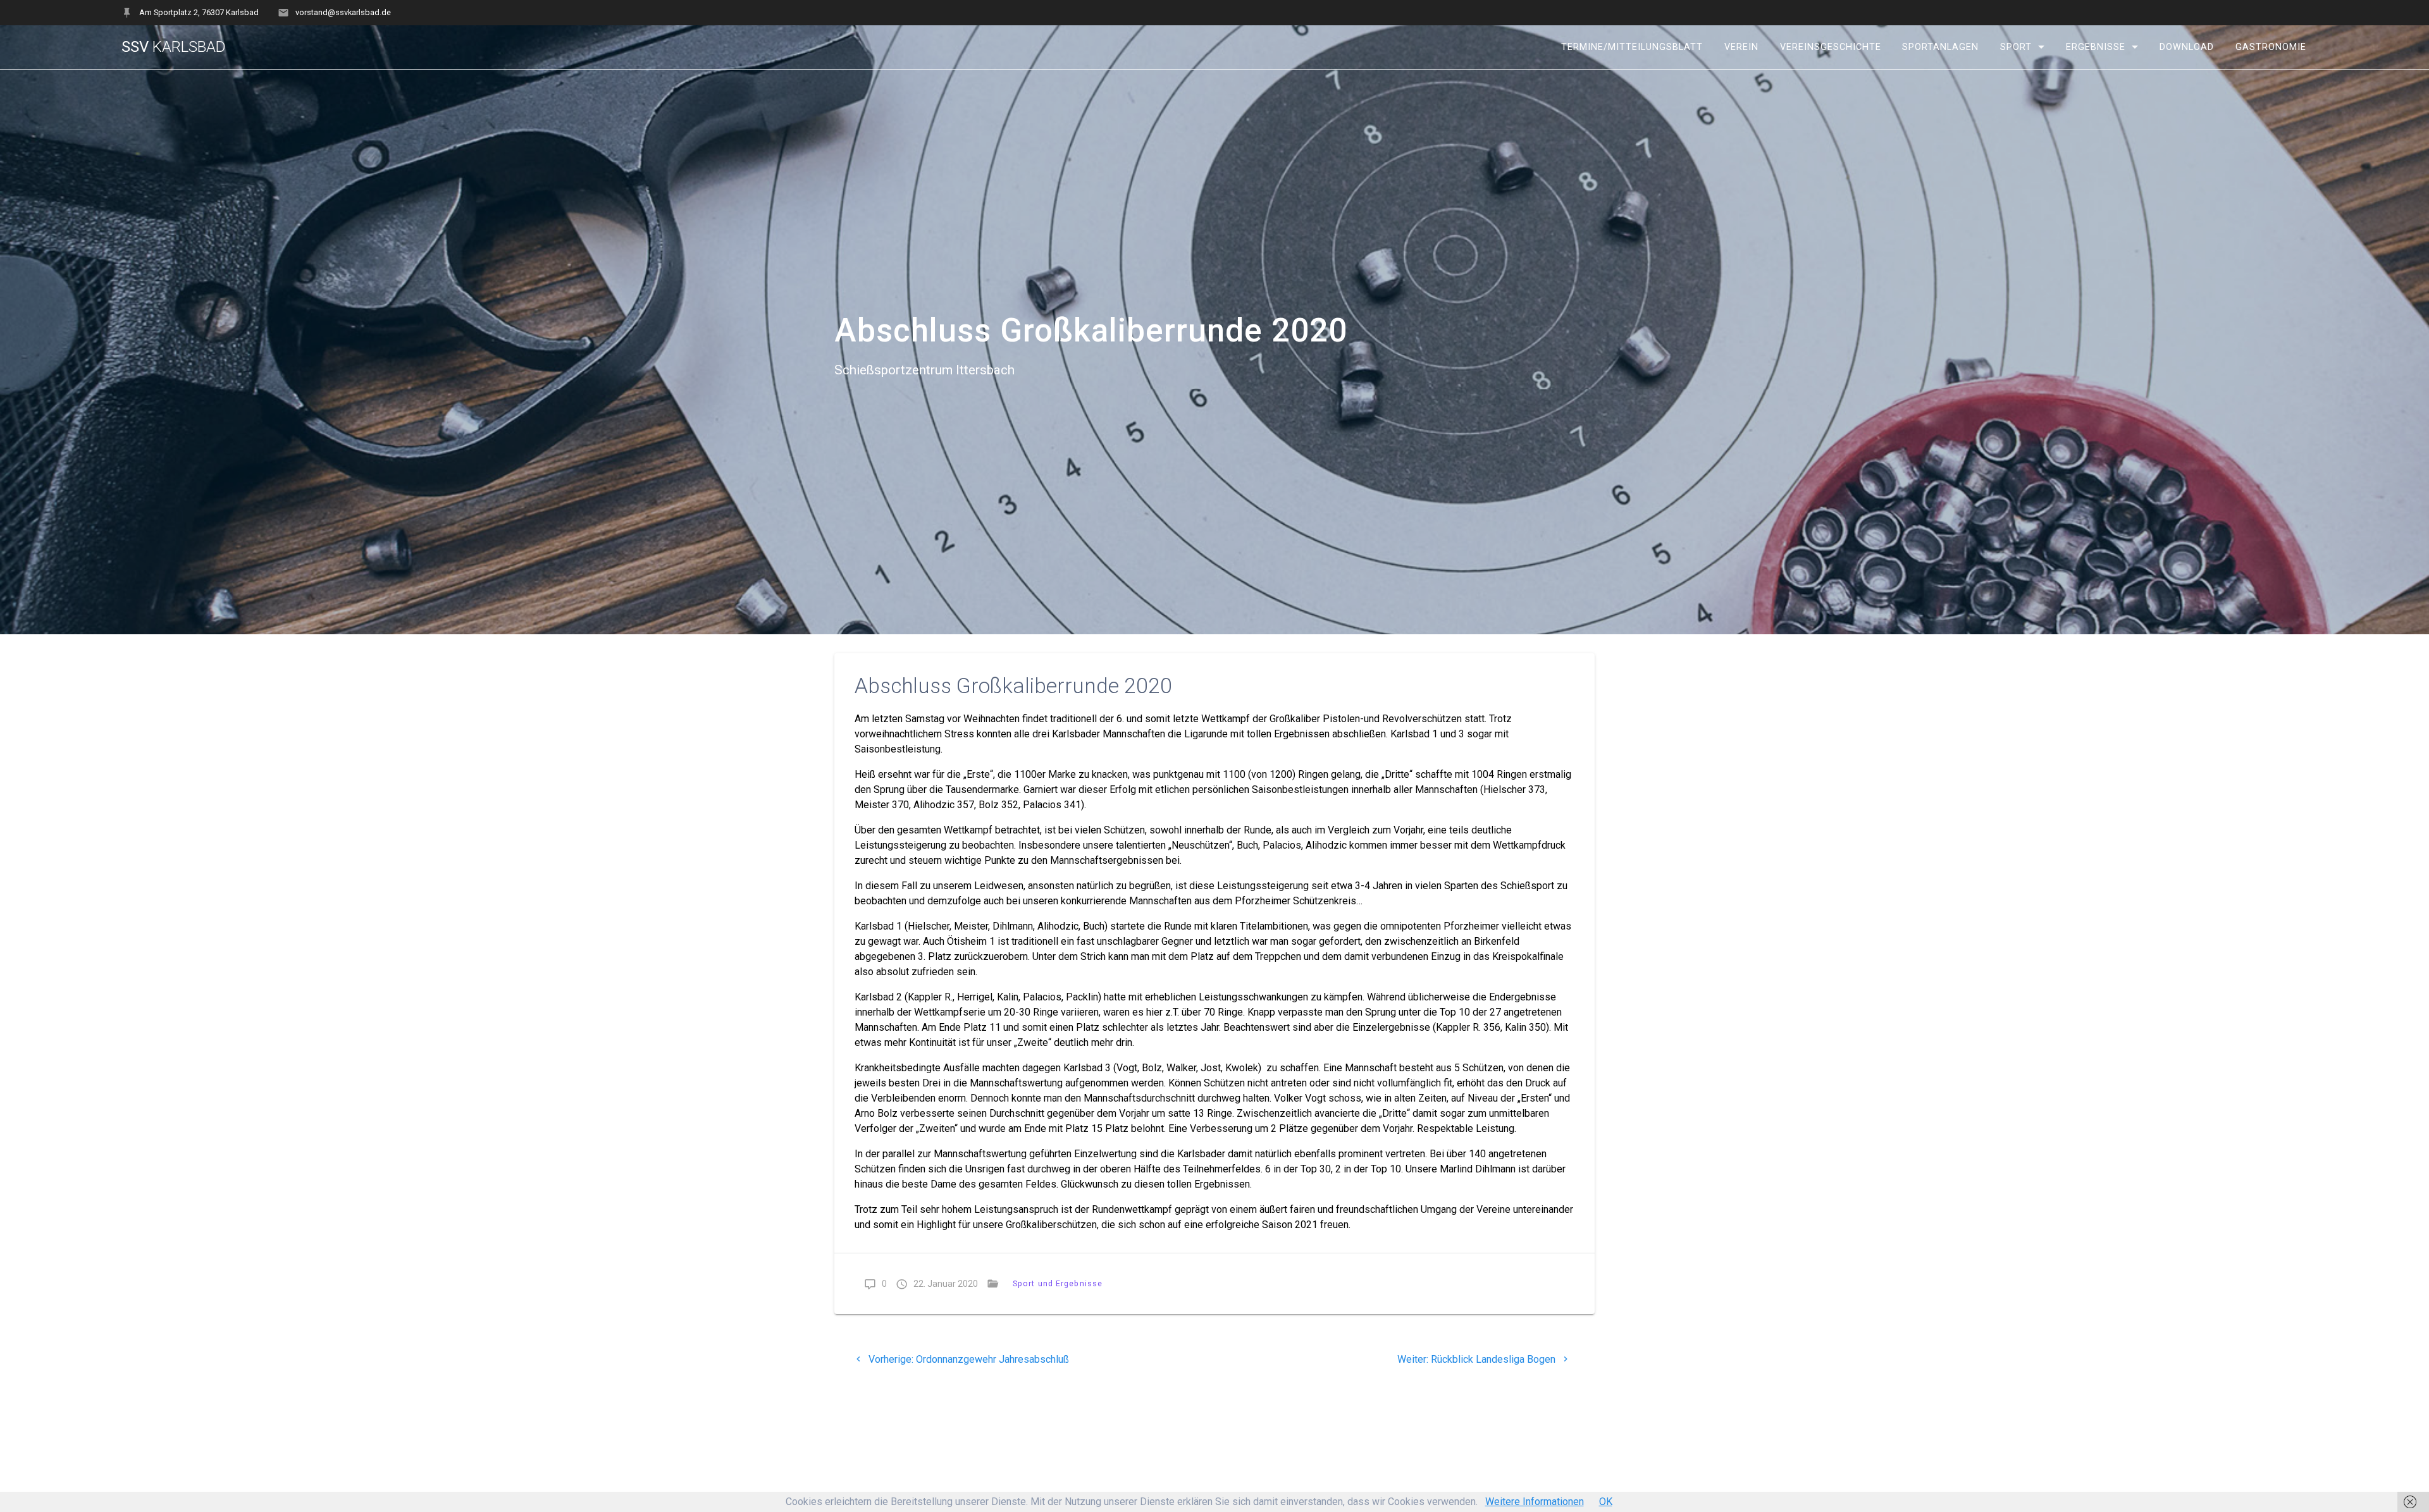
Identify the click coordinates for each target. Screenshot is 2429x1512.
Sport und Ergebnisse (1058, 1283)
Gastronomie (2271, 47)
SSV (174, 47)
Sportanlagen (1940, 47)
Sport (2016, 47)
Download (2187, 47)
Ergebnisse (2096, 47)
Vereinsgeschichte (1831, 47)
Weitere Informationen (1535, 1502)
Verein (1741, 47)
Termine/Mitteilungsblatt (1632, 47)
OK (1606, 1502)
